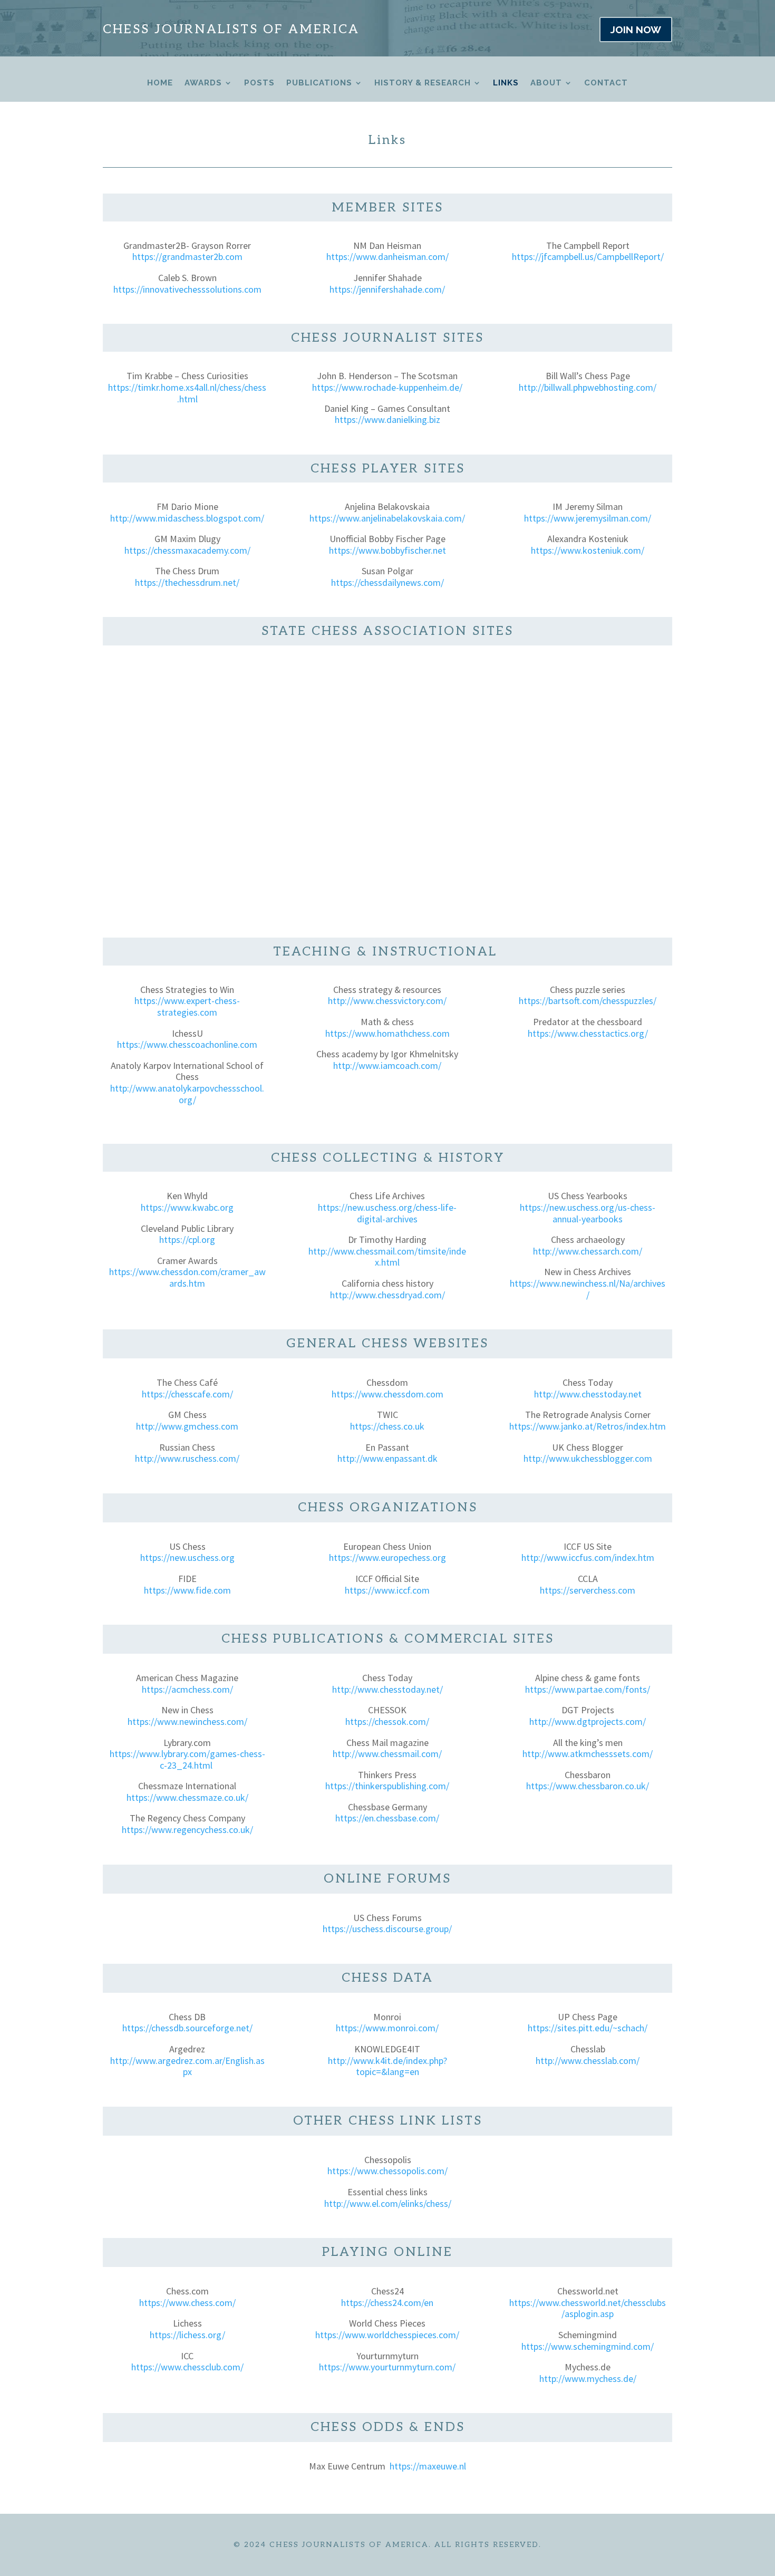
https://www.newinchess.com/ (187, 1721)
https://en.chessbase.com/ (387, 1818)
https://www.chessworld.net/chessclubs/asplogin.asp (588, 2308)
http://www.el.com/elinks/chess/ (388, 2203)
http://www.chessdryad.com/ (387, 1295)
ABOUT (546, 83)
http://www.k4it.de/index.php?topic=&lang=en (387, 2066)
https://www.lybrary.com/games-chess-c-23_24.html (187, 1759)
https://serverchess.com (588, 1590)
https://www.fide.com (187, 1590)
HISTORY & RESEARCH (423, 83)
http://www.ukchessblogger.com (588, 1458)
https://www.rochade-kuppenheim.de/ (387, 387)
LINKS (506, 83)
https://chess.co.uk (387, 1426)
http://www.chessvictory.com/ (387, 1001)
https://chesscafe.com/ (187, 1394)
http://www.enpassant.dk (387, 1458)
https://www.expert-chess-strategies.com (187, 1006)
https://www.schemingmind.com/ (588, 2346)
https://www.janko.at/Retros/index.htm (588, 1426)
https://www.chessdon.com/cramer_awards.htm (187, 1277)
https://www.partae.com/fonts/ (588, 1689)
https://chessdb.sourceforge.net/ (187, 2028)
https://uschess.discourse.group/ (387, 1929)
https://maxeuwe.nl (428, 2466)
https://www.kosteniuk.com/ (588, 550)
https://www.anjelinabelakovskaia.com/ (387, 518)
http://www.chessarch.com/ (588, 1251)
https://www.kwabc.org (187, 1207)
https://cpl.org (187, 1239)
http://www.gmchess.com (187, 1426)
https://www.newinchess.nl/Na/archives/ (588, 1289)
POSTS (259, 83)
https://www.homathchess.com (387, 1033)
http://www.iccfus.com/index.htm (588, 1557)
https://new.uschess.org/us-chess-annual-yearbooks (588, 1213)
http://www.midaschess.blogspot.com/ (187, 518)
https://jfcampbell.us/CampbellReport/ (588, 257)
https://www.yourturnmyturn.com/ (387, 2367)
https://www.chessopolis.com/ (387, 2171)
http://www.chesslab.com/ (588, 2061)
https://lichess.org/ (187, 2335)
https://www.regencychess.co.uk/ (187, 1830)
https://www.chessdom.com (387, 1394)
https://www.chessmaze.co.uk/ (187, 1797)
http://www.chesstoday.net (588, 1394)
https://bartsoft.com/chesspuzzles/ (588, 1001)
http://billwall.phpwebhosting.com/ (588, 387)
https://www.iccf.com (387, 1590)
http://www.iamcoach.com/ (387, 1065)
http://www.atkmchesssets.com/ (588, 1754)
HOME (160, 83)
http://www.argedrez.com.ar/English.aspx (187, 2066)
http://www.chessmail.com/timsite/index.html (387, 1257)
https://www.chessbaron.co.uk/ (588, 1786)
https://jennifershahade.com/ (387, 289)
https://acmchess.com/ (187, 1689)
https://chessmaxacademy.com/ (187, 550)
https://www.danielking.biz (387, 419)
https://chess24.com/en (387, 2303)
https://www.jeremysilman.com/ (588, 518)
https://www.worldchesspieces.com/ (387, 2335)
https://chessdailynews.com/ (387, 582)
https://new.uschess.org (187, 1557)
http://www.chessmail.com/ (387, 1754)
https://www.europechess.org (387, 1557)
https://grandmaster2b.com (187, 257)
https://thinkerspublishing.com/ (387, 1786)
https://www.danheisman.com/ (387, 257)
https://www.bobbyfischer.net (387, 550)
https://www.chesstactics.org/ (588, 1033)
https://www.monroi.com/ (387, 2028)
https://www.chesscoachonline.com (187, 1044)
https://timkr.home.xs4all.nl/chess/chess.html (187, 393)
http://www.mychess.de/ (588, 2379)
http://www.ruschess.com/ (187, 1458)
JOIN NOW (636, 30)
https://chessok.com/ (387, 1721)
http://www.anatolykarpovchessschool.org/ (187, 1094)
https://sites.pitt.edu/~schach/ (588, 2028)
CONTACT (606, 83)
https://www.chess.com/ (187, 2303)
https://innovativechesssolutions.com (187, 289)
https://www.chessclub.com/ (187, 2367)
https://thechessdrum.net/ (187, 582)
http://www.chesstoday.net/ (387, 1689)
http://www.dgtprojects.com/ (588, 1721)
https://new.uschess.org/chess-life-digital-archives (387, 1213)
